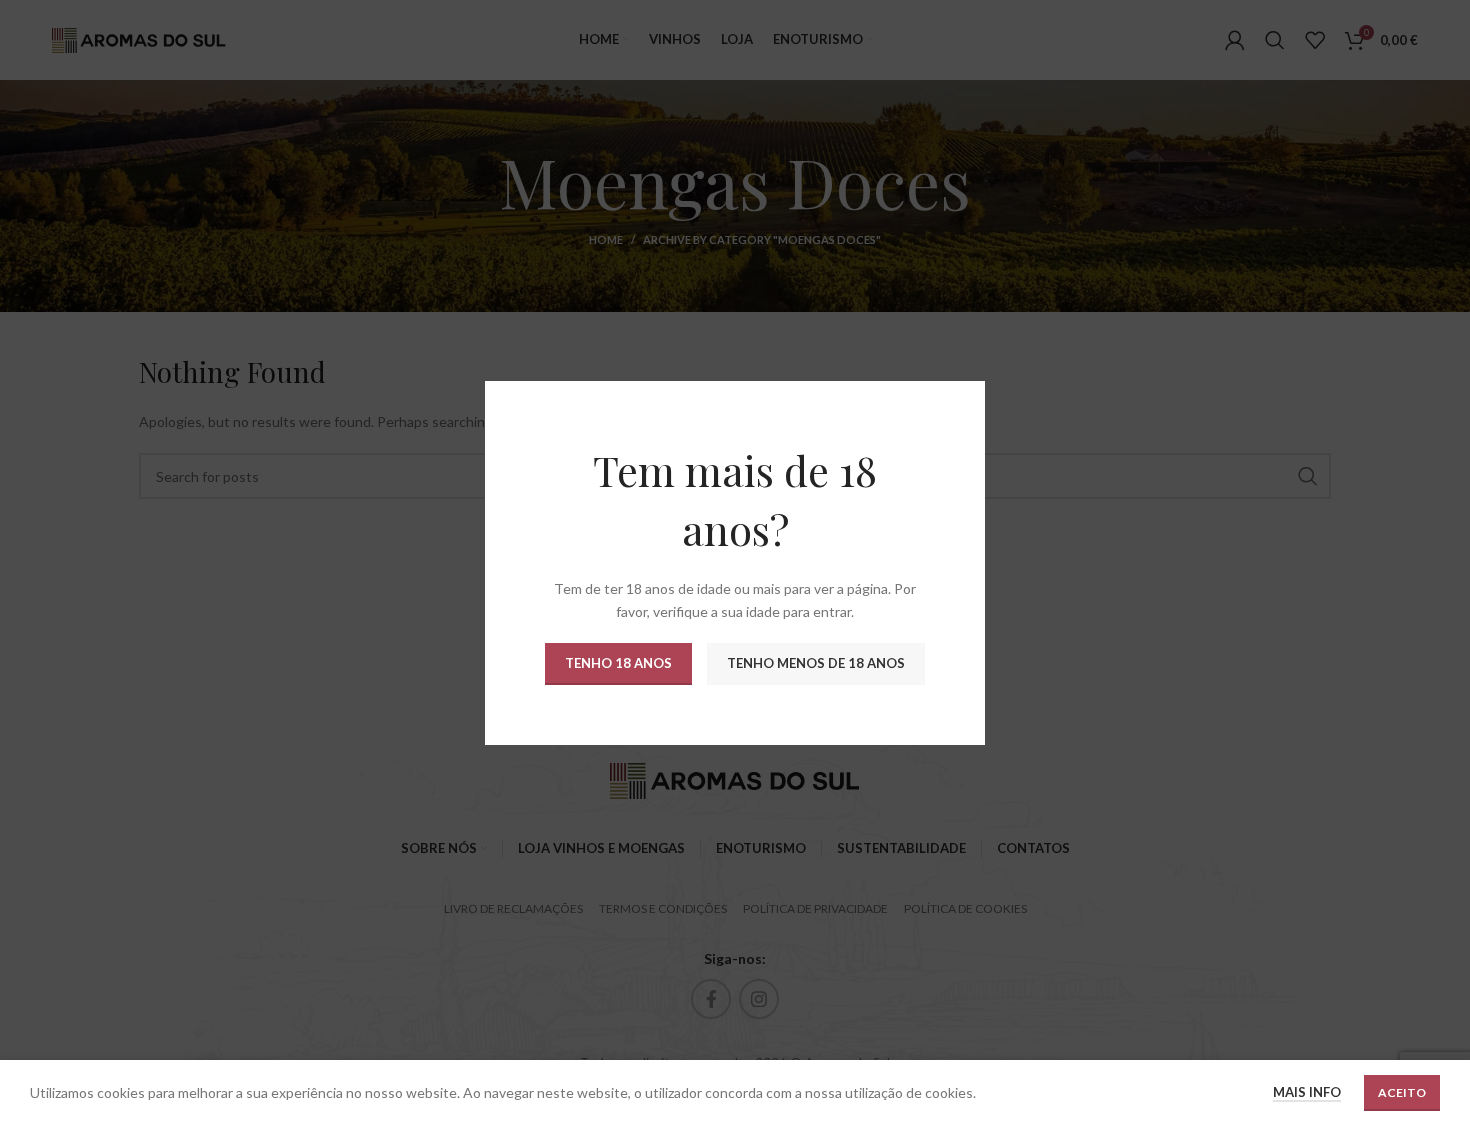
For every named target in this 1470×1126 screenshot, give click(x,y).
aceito (1402, 1092)
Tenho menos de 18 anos (816, 663)
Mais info (1307, 1092)
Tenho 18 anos (618, 663)
